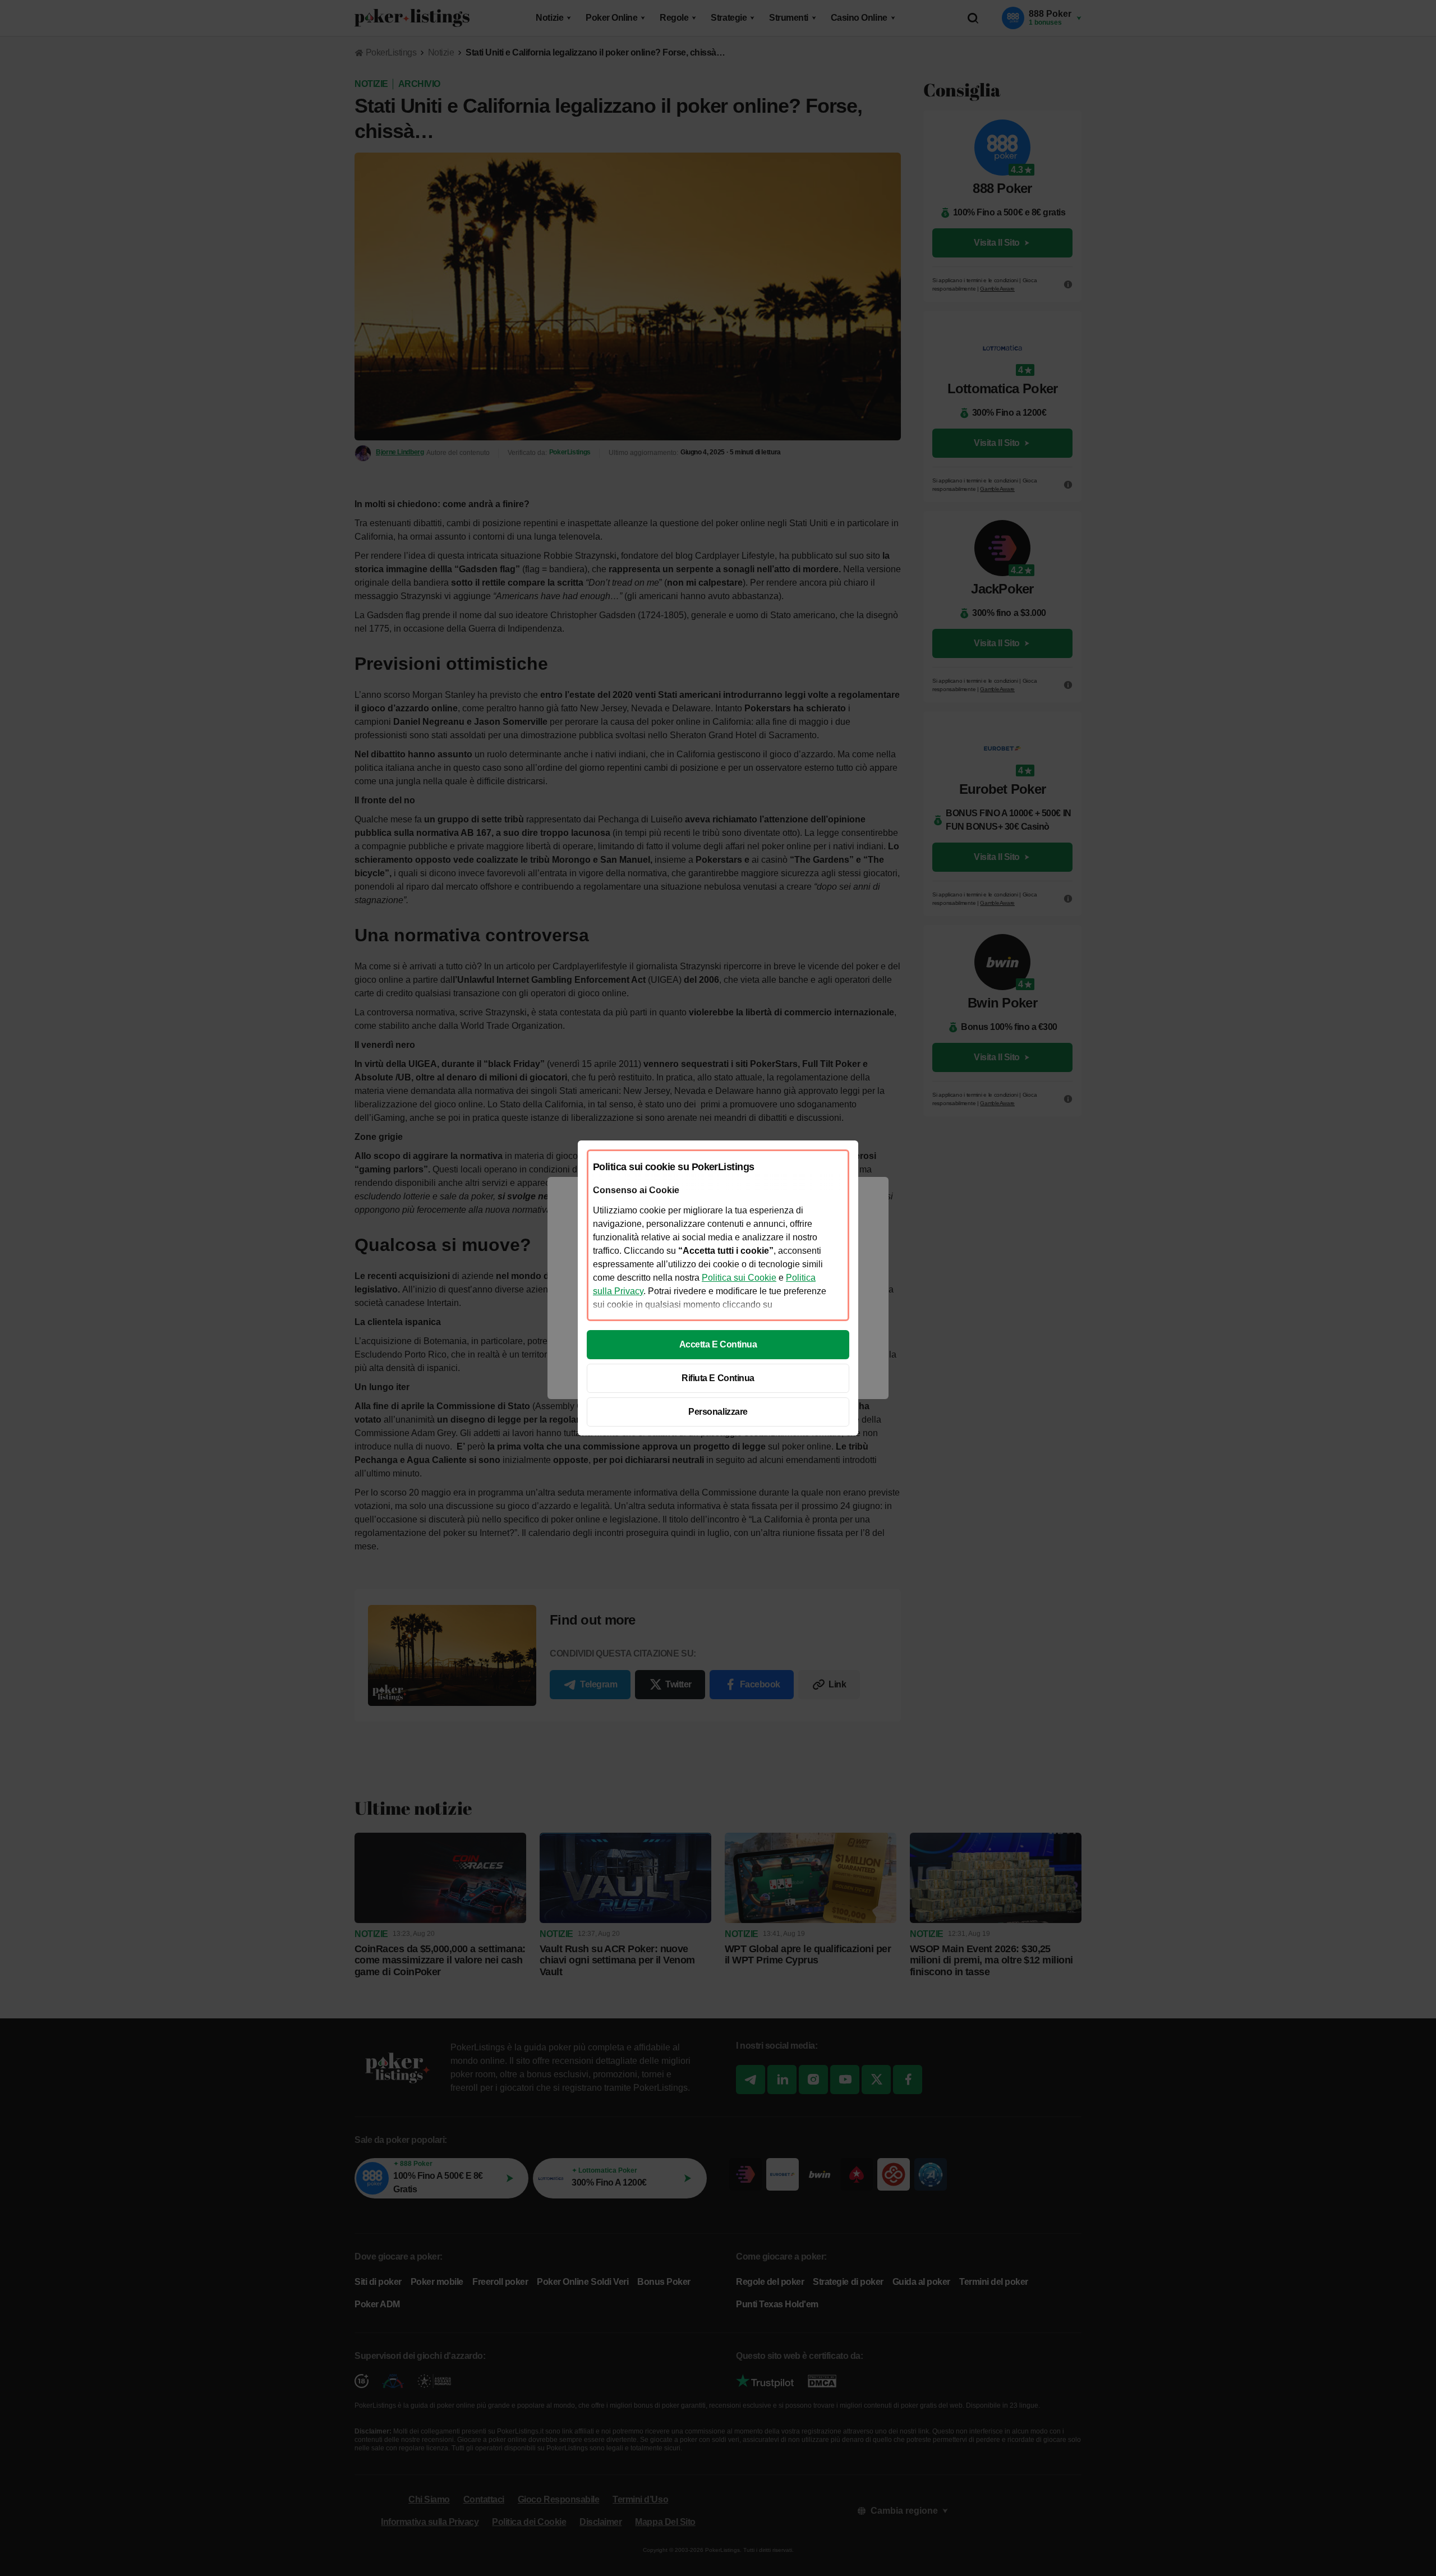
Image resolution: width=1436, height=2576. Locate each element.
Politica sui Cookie (739, 1278)
